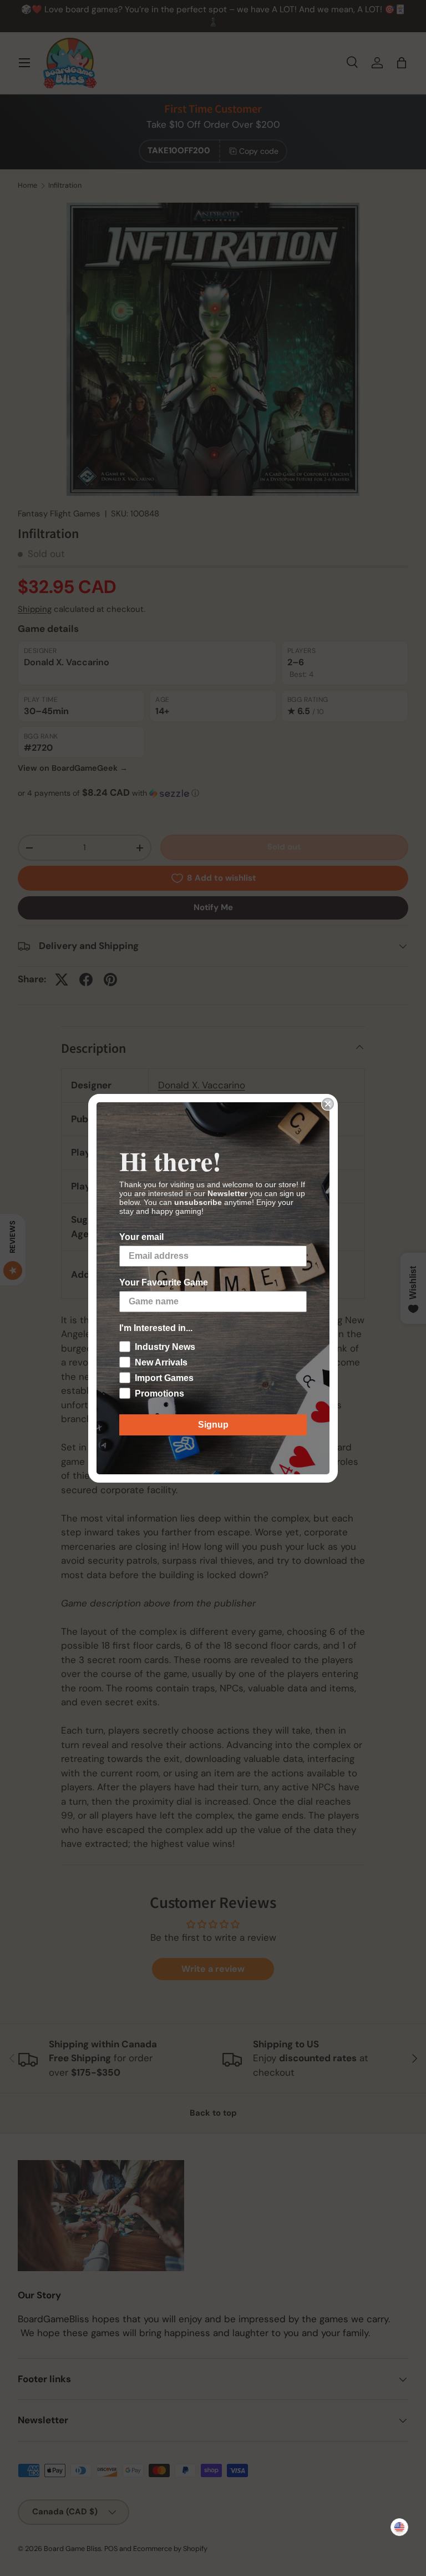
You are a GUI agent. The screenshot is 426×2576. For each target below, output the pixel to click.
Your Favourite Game (164, 1282)
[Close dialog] (328, 1104)
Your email (141, 1237)
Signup (213, 1425)
